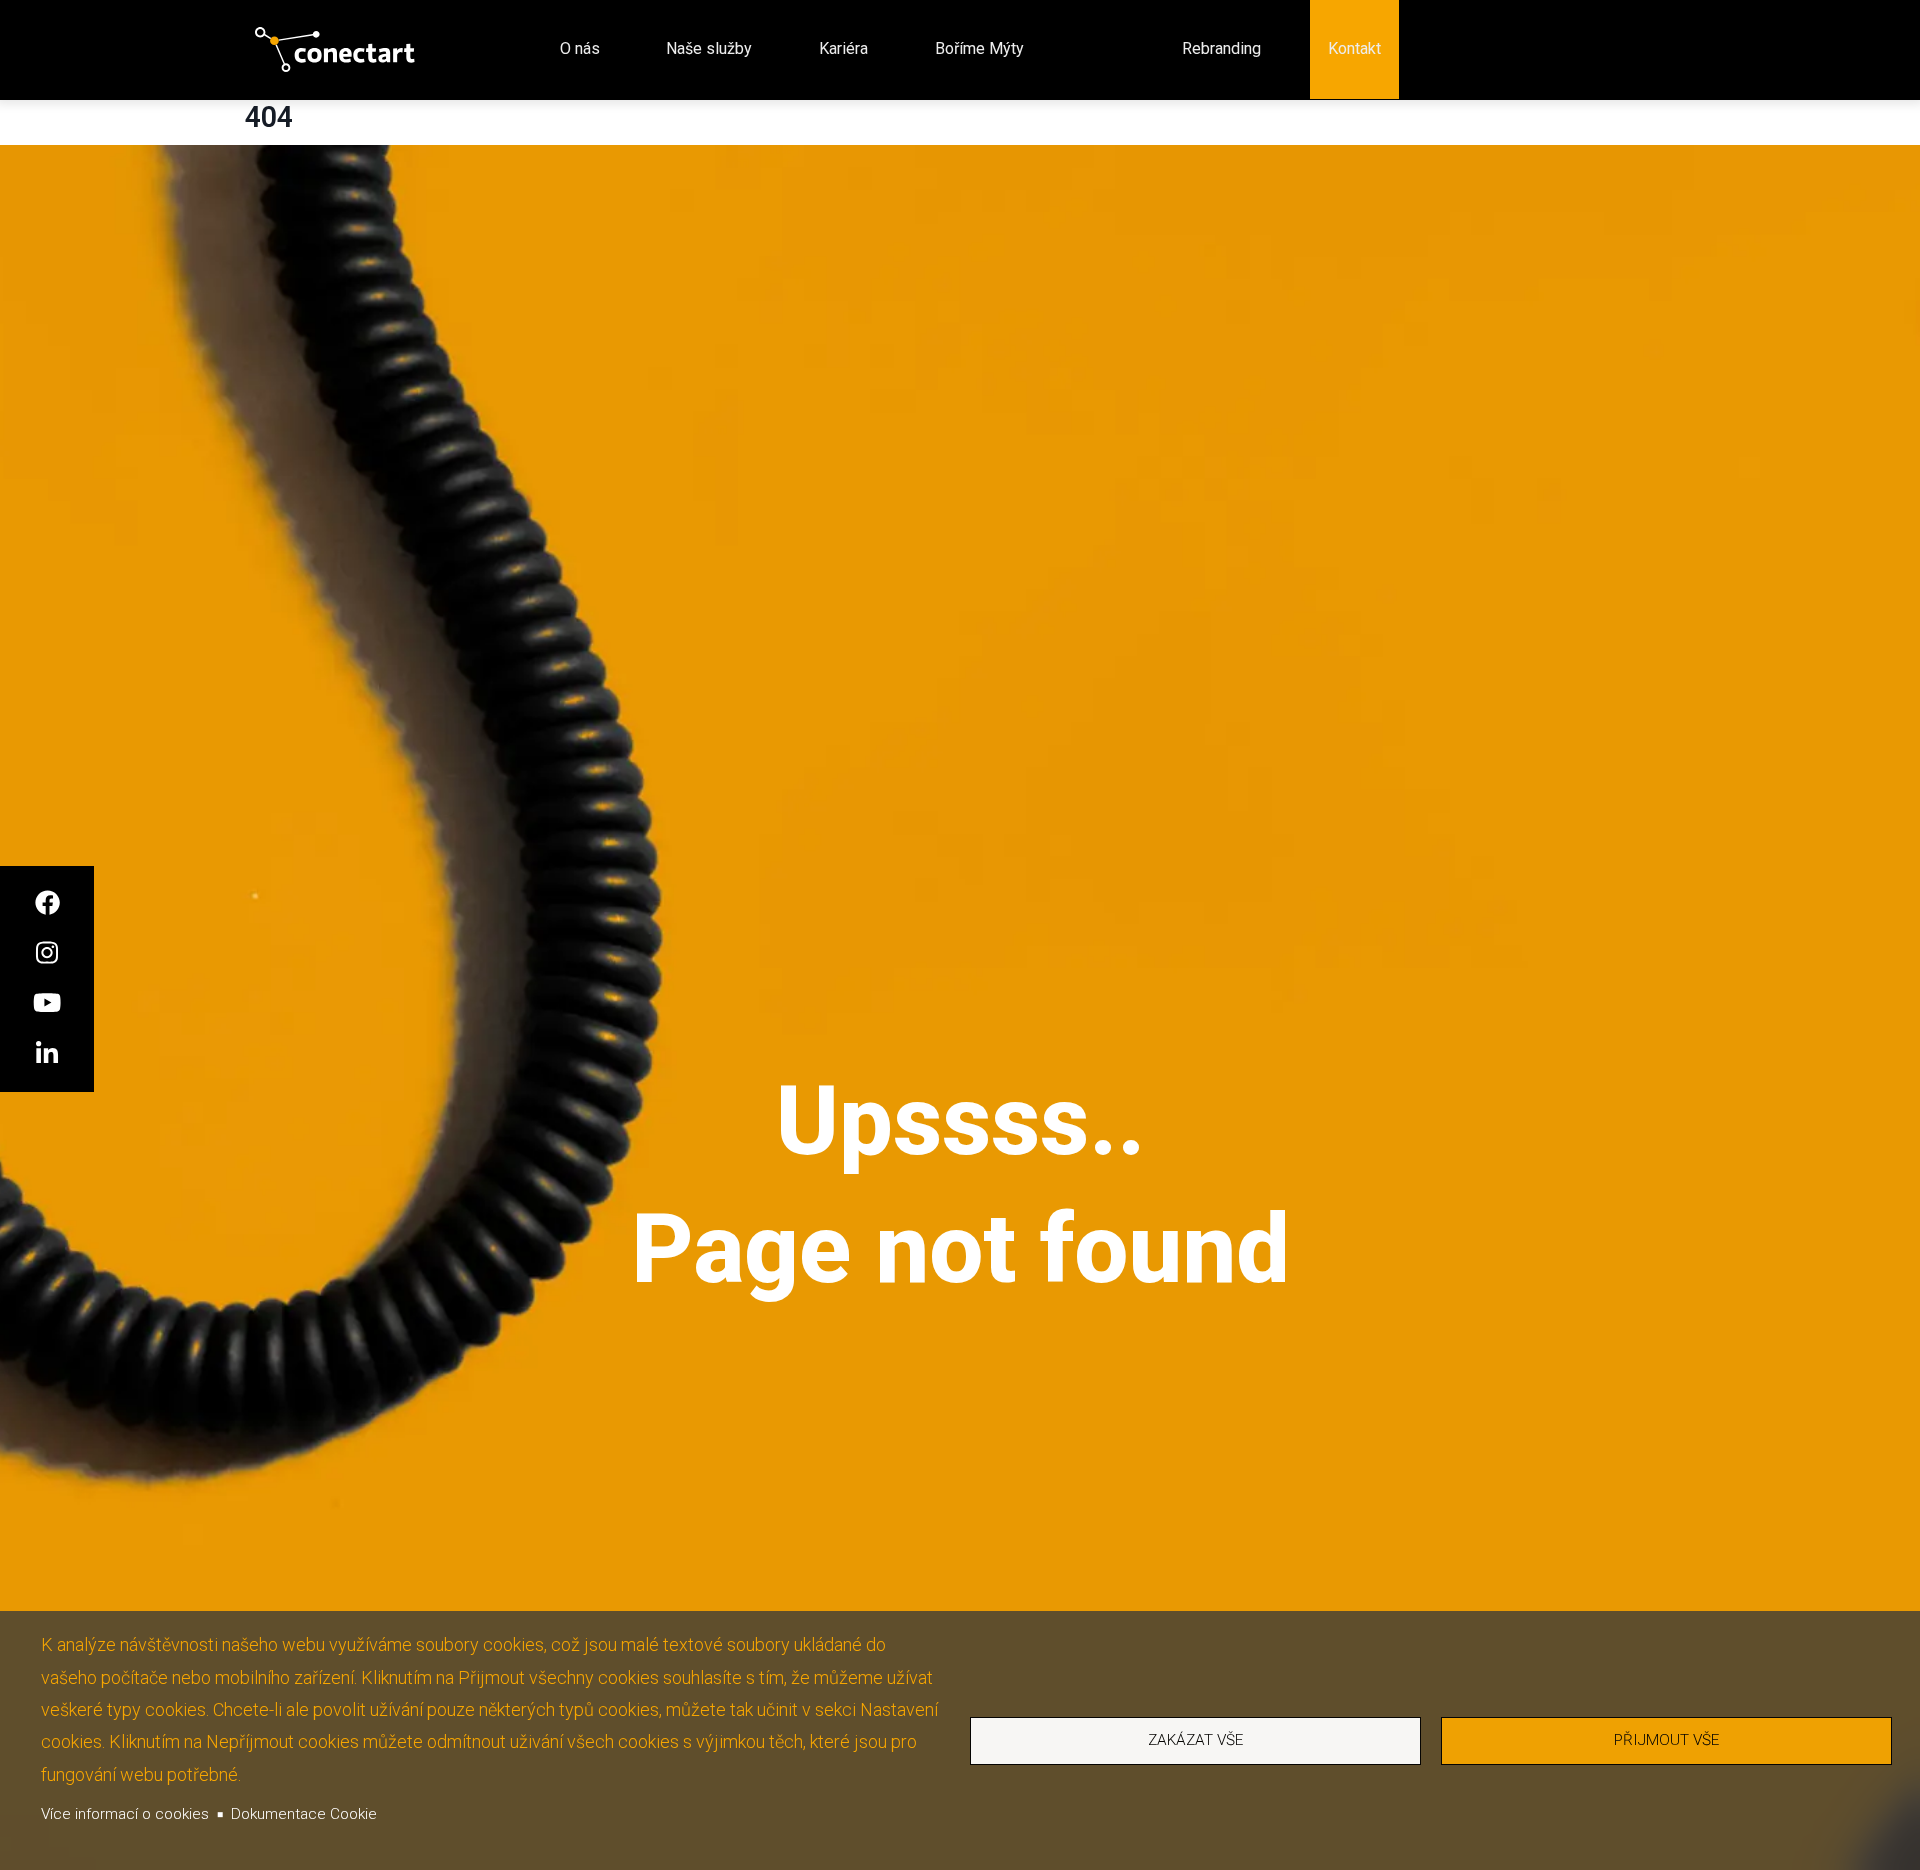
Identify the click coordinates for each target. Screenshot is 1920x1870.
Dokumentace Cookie (304, 1814)
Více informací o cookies (125, 1814)
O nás (580, 48)
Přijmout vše (1666, 1740)
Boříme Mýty (979, 48)
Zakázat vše (1195, 1740)
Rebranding (1221, 48)
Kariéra (843, 48)
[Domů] (335, 49)
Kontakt (1354, 48)
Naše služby (709, 48)
